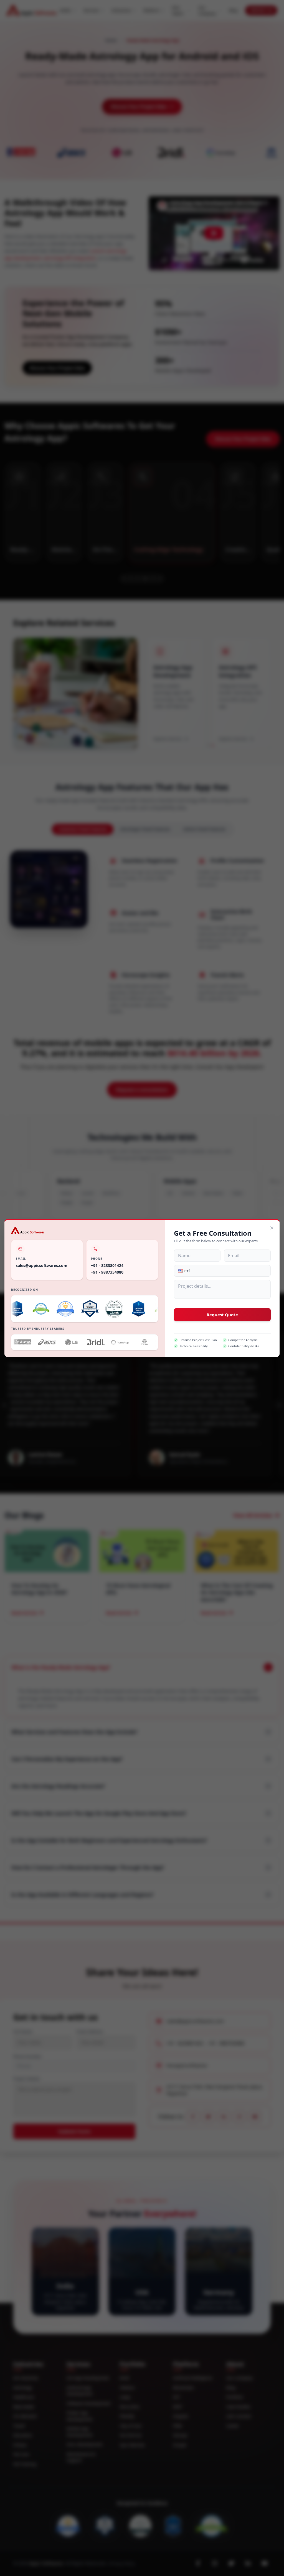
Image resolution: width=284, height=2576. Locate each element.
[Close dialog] (272, 1228)
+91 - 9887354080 (107, 1272)
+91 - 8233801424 (107, 1265)
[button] (181, 1271)
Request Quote (222, 1315)
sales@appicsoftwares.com (42, 1265)
